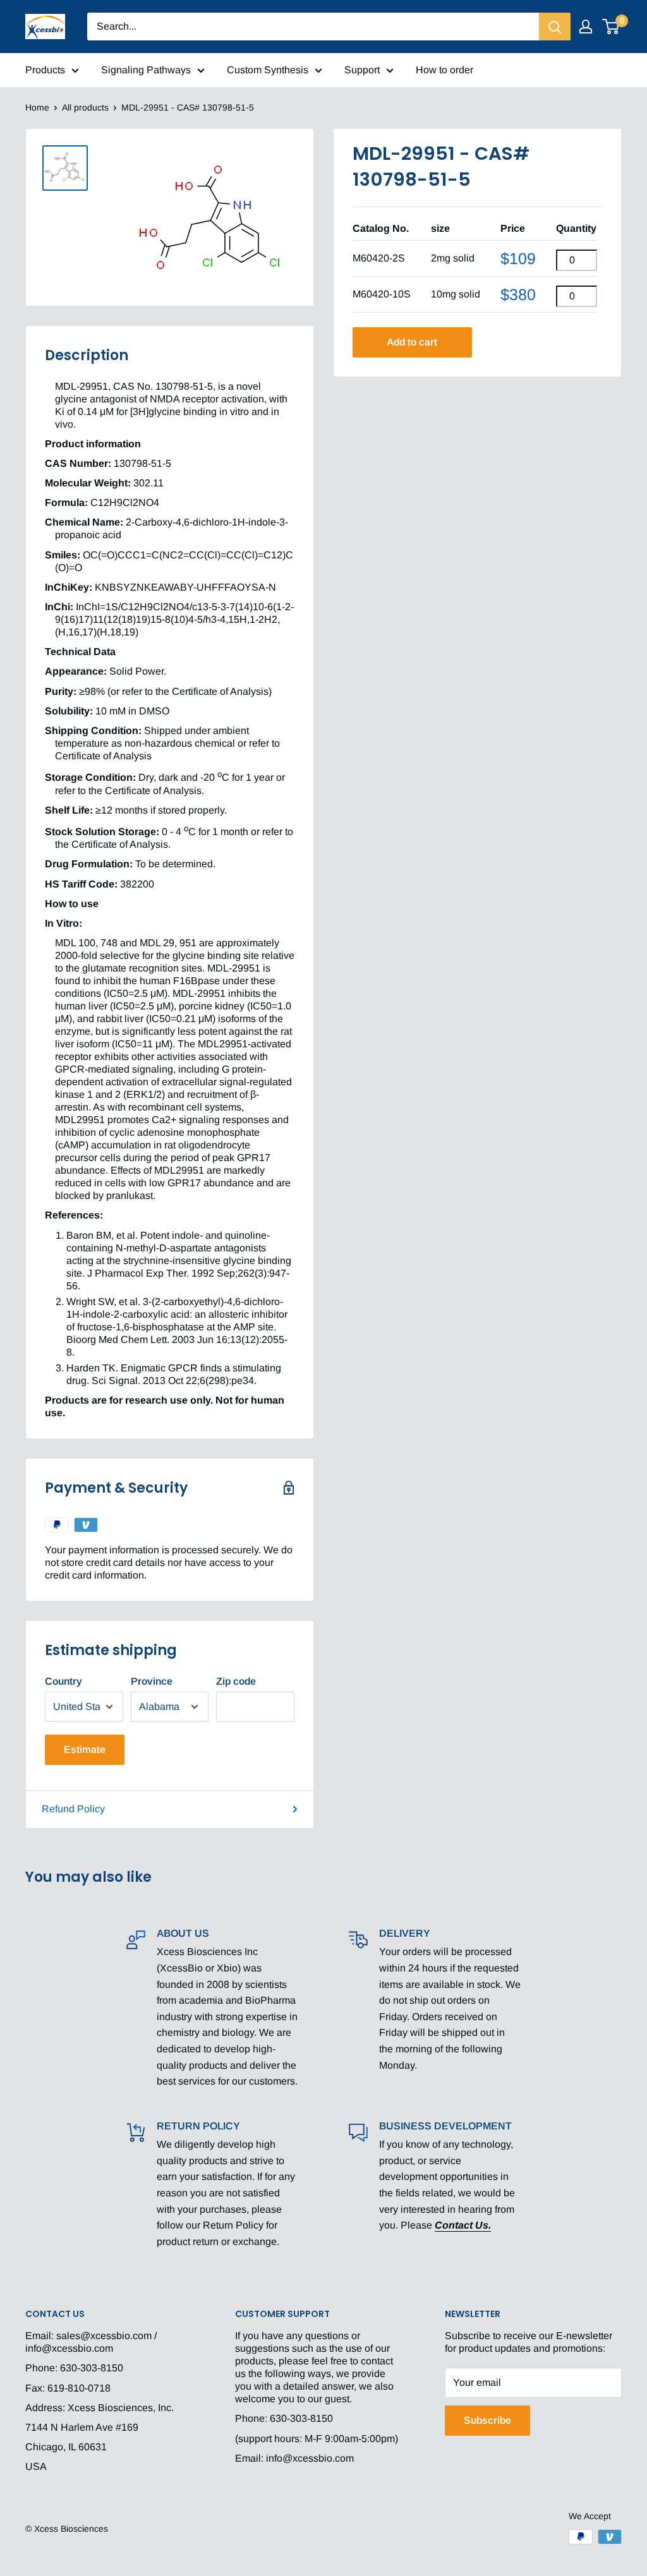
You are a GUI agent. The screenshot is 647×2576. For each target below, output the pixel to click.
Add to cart (412, 342)
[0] (611, 27)
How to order (444, 70)
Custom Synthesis (268, 70)
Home (37, 107)
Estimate (85, 1749)
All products (85, 107)
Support (362, 70)
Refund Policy (73, 1809)
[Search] (555, 27)
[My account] (586, 27)
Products (45, 70)
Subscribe (487, 2420)
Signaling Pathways (146, 70)
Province (152, 1681)
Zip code (236, 1681)
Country (63, 1681)
